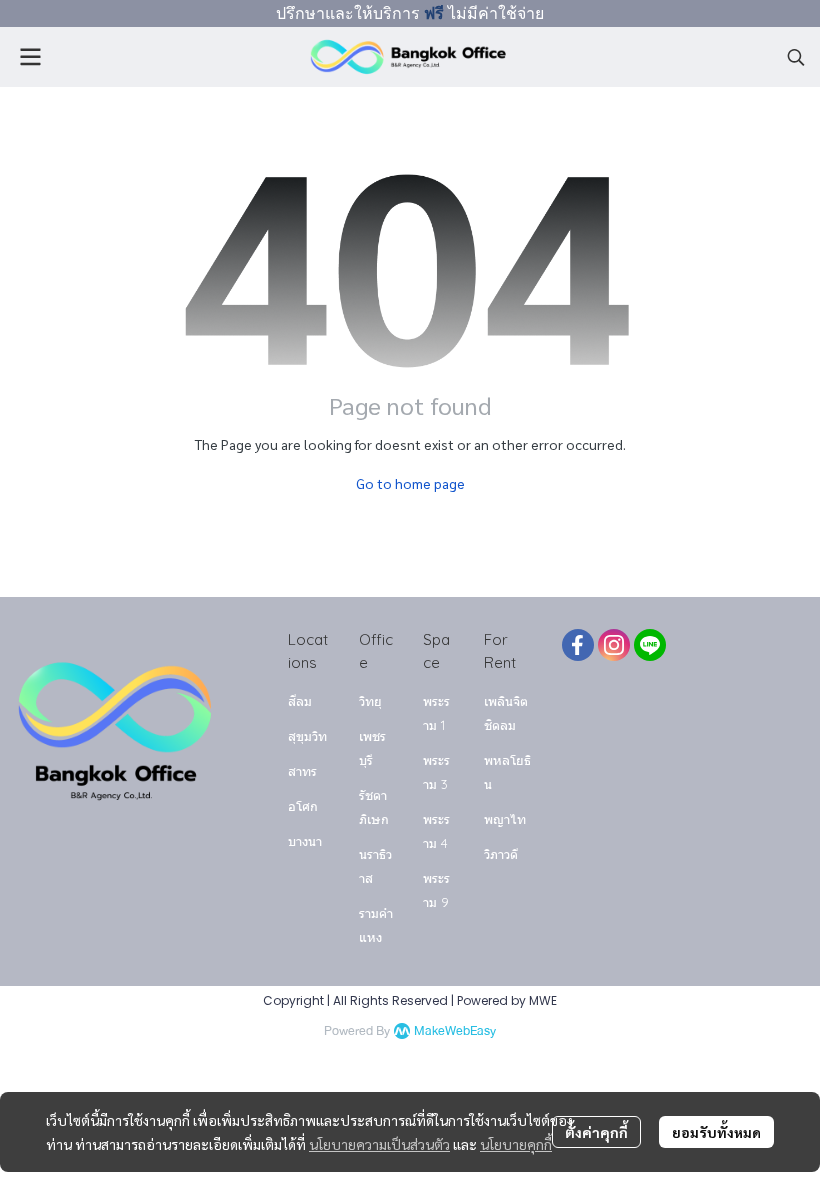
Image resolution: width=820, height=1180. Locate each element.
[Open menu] (30, 57)
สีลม (300, 701)
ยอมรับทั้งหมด (716, 1132)
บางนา (305, 841)
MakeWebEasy (455, 1031)
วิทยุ (370, 701)
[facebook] (578, 645)
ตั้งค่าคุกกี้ (596, 1132)
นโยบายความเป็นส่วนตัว (379, 1144)
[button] (796, 57)
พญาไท (505, 819)
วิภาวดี (501, 854)
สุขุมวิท (307, 736)
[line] (650, 645)
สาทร (302, 771)
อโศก (303, 806)
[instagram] (614, 645)
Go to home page (410, 483)
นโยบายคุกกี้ (516, 1144)
